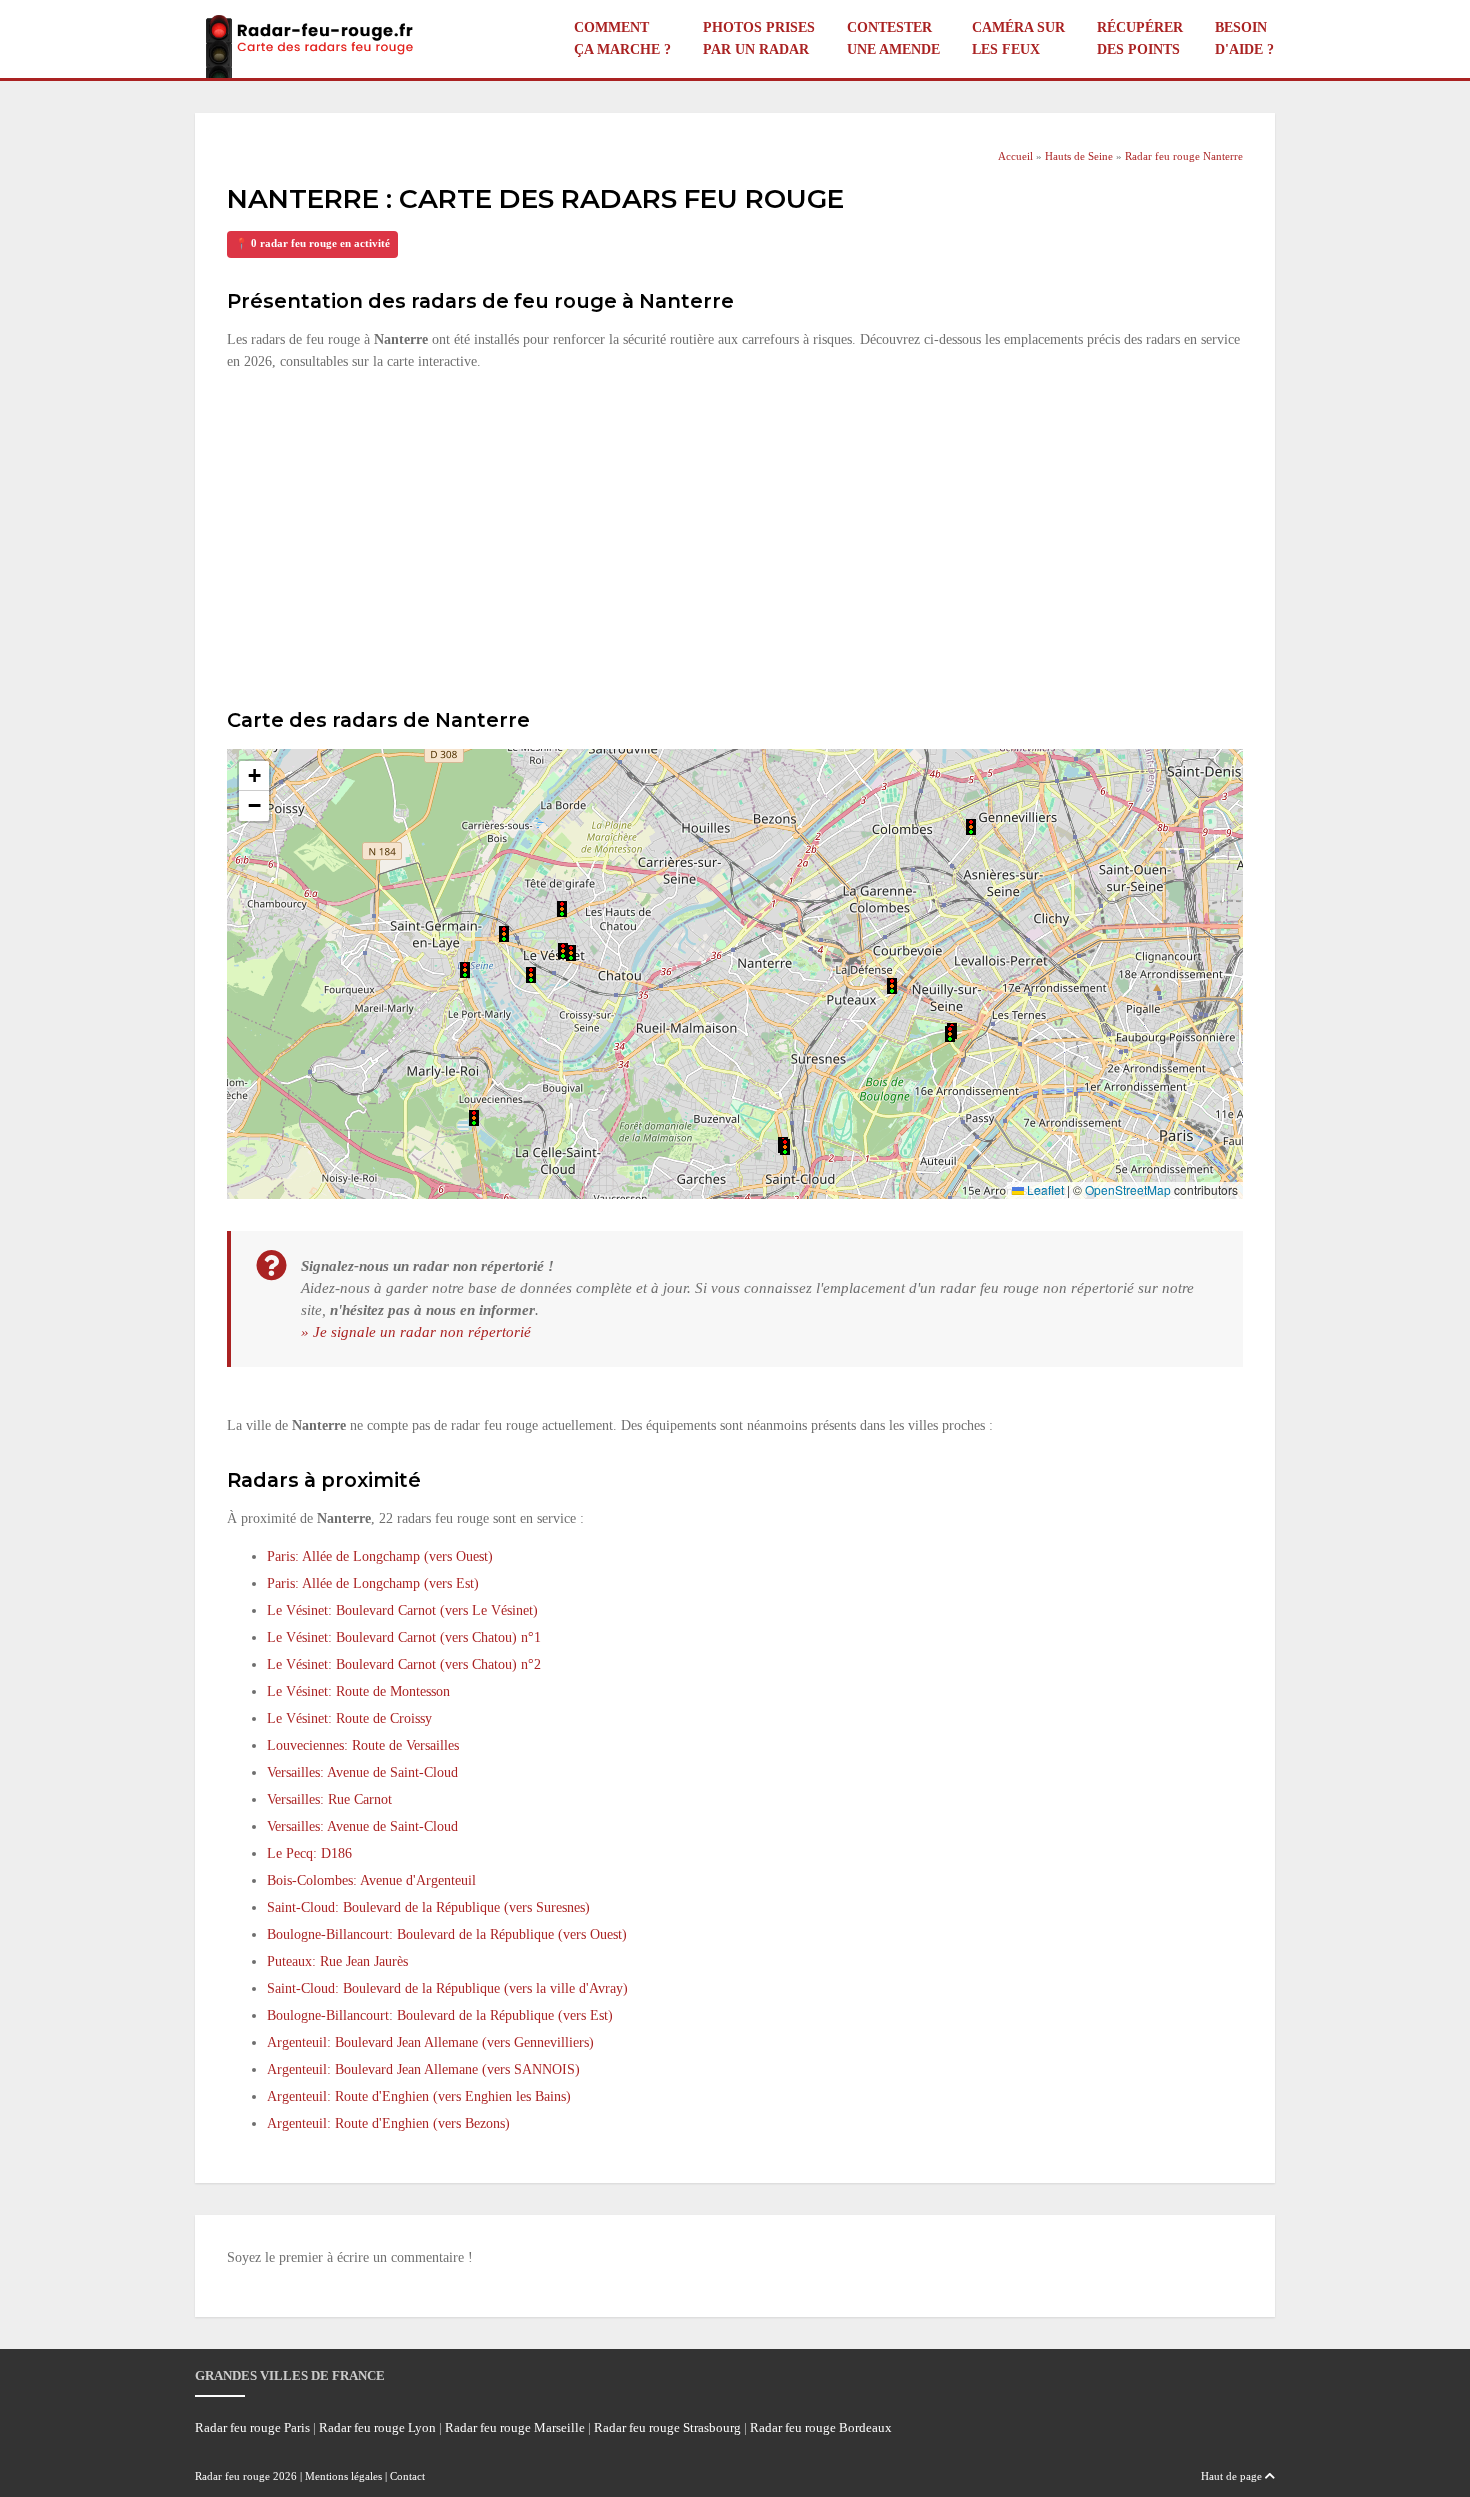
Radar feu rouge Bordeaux (821, 2428)
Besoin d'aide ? (1244, 38)
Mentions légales (343, 2476)
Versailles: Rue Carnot (329, 1799)
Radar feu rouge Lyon (377, 2428)
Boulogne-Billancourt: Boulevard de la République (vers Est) (440, 2015)
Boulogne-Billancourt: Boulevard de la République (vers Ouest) (447, 1934)
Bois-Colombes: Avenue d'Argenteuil (371, 1880)
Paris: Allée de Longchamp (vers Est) (373, 1583)
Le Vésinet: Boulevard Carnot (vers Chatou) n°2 (404, 1664)
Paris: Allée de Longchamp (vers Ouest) (380, 1556)
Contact (407, 2476)
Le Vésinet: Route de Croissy (349, 1718)
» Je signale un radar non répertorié (416, 1331)
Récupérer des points (1140, 38)
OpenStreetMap (1128, 1189)
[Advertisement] (735, 537)
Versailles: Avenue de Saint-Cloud (362, 1772)
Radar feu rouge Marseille (515, 2428)
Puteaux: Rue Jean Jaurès (337, 1961)
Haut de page (1233, 2476)
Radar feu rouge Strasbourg (667, 2428)
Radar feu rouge (232, 2476)
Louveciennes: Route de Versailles (363, 1745)
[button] (950, 1034)
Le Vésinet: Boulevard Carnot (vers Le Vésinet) (402, 1610)
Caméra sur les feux (1018, 38)
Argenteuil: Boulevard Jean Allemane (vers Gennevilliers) (430, 2042)
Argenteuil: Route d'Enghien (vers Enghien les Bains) (419, 2096)
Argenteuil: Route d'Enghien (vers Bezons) (388, 2123)
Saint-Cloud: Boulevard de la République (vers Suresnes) (428, 1907)
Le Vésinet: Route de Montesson (358, 1691)
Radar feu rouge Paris (252, 2428)
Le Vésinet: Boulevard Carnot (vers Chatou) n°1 (404, 1637)
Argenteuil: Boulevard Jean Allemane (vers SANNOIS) (423, 2069)
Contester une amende (893, 38)
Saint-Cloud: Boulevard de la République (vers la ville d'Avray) (447, 1988)
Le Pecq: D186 (309, 1853)
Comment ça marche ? (622, 38)
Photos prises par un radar (759, 38)
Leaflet (1044, 1189)
